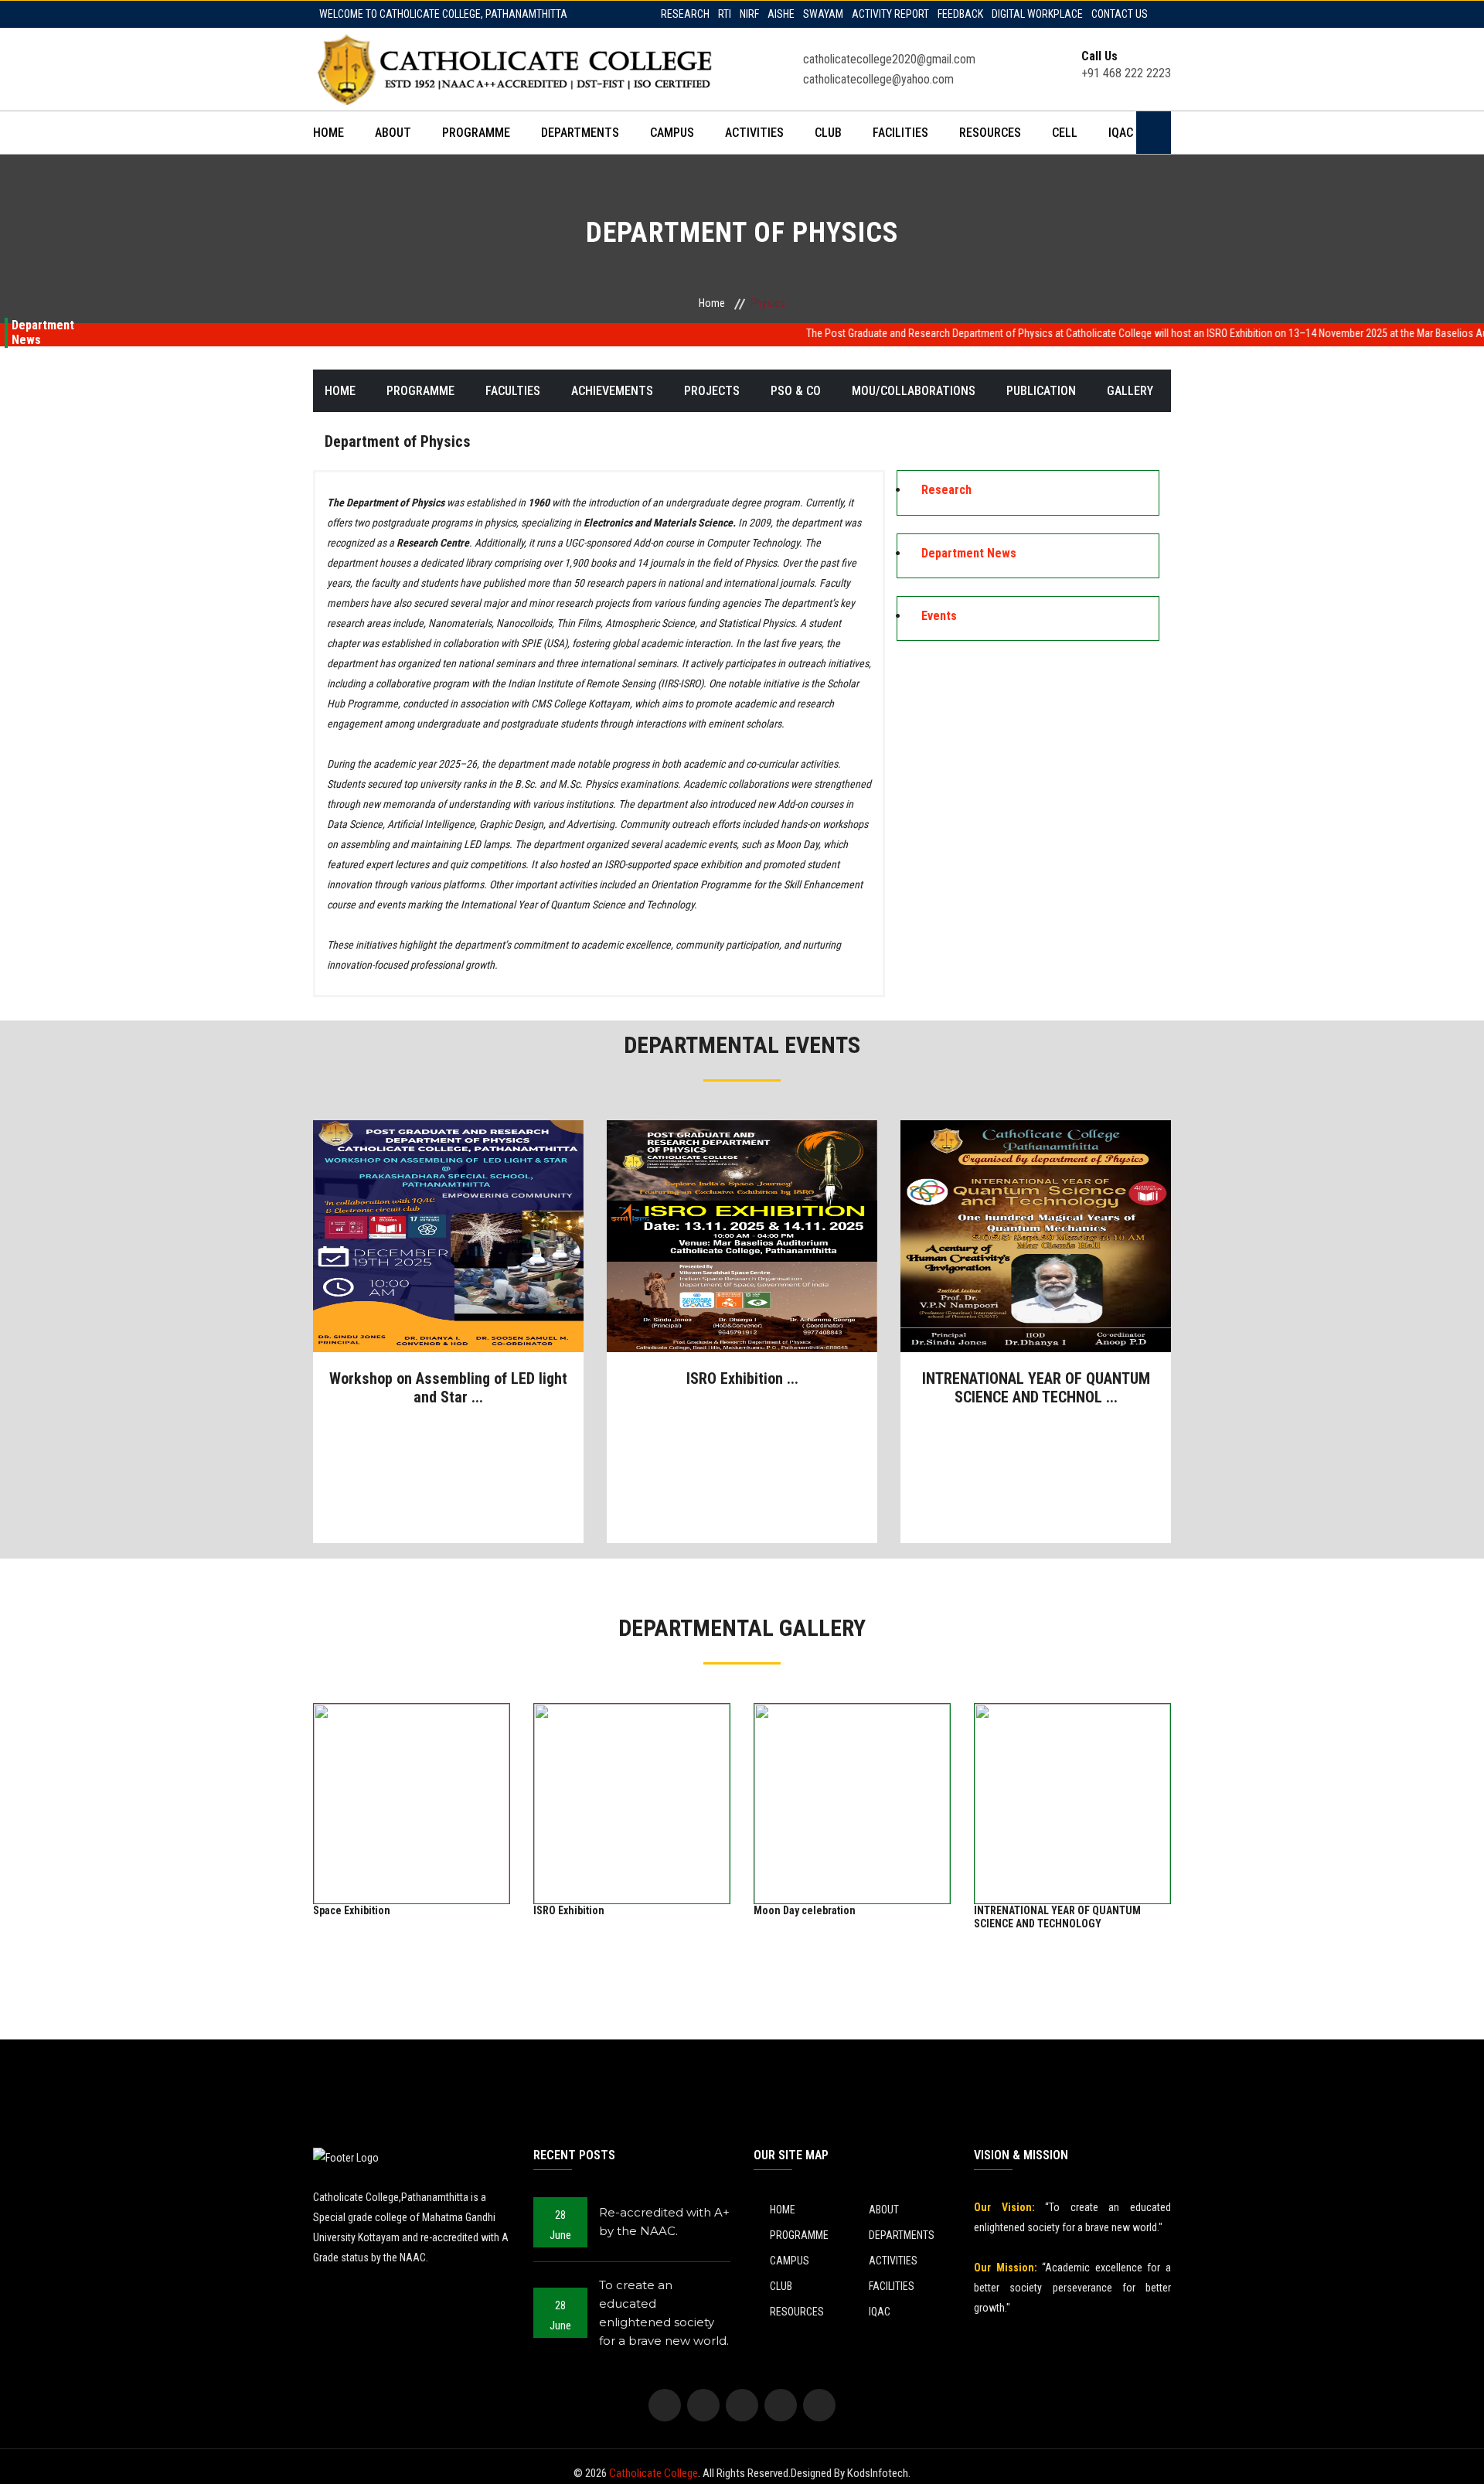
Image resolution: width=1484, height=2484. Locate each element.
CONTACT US (1120, 14)
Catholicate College (654, 2473)
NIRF (749, 14)
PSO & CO (796, 391)
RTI (725, 14)
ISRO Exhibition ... (742, 1378)
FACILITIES (900, 133)
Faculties (513, 391)
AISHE (781, 14)
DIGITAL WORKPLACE (1037, 14)
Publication (1041, 391)
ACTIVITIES (754, 133)
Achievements (612, 391)
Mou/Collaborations (914, 391)
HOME (328, 133)
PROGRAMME (476, 133)
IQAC (1121, 133)
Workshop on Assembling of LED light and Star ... (448, 1388)
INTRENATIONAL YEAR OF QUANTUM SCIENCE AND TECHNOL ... (1036, 1388)
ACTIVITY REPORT (890, 14)
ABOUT (393, 133)
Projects (712, 391)
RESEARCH (685, 14)
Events (939, 616)
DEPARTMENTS (580, 133)
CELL (1065, 133)
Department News (969, 553)
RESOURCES (990, 133)
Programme (420, 391)
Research (946, 490)
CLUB (828, 133)
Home (712, 303)
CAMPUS (672, 133)
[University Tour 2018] (449, 1236)
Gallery (1130, 391)
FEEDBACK (960, 14)
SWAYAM (823, 14)
